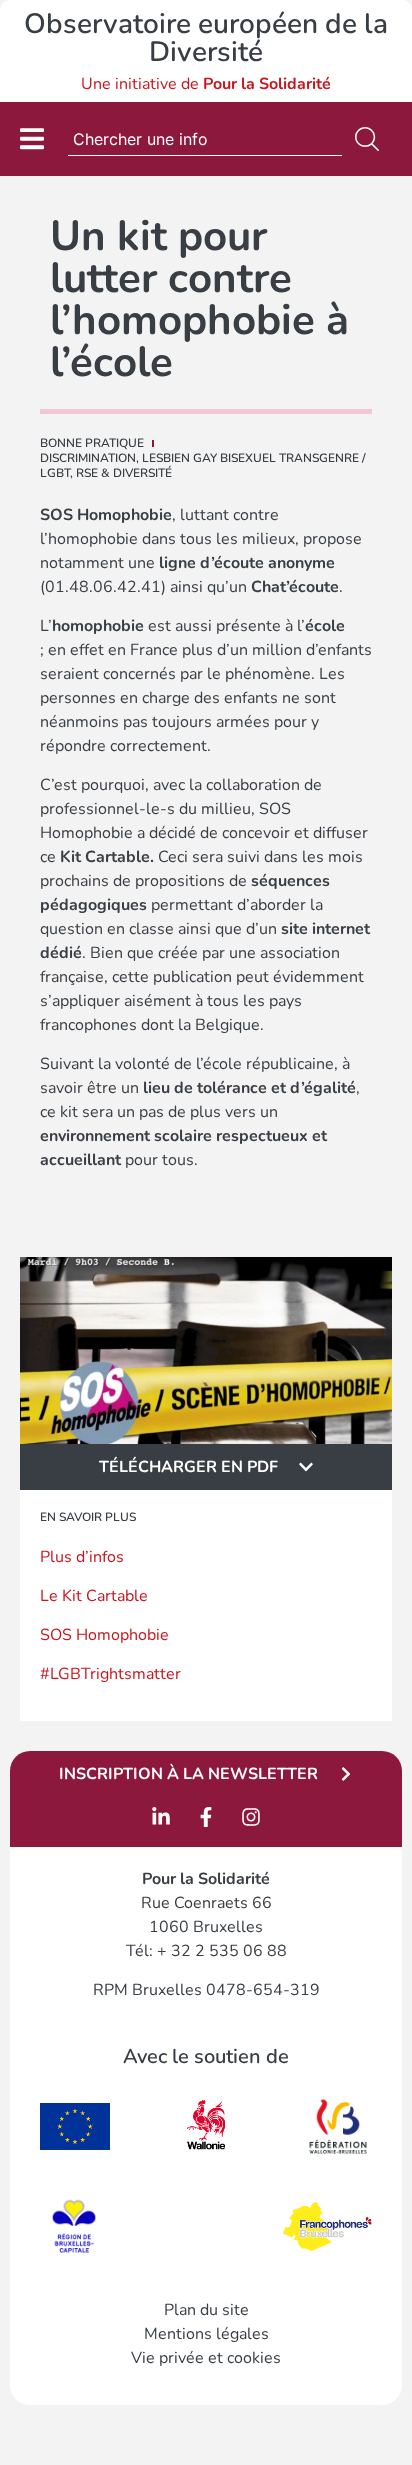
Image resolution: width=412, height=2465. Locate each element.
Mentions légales (206, 2334)
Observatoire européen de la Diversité (206, 38)
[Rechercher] (371, 139)
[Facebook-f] (206, 1817)
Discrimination (88, 458)
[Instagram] (251, 1817)
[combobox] (205, 139)
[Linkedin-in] (161, 1817)
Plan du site (206, 2310)
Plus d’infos (82, 1557)
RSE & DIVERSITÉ (124, 473)
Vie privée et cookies (206, 2358)
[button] (206, 1467)
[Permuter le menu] (32, 138)
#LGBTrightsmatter (110, 1674)
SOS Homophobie (104, 1635)
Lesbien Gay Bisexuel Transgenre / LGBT (203, 465)
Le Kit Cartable (94, 1596)
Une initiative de (206, 84)
